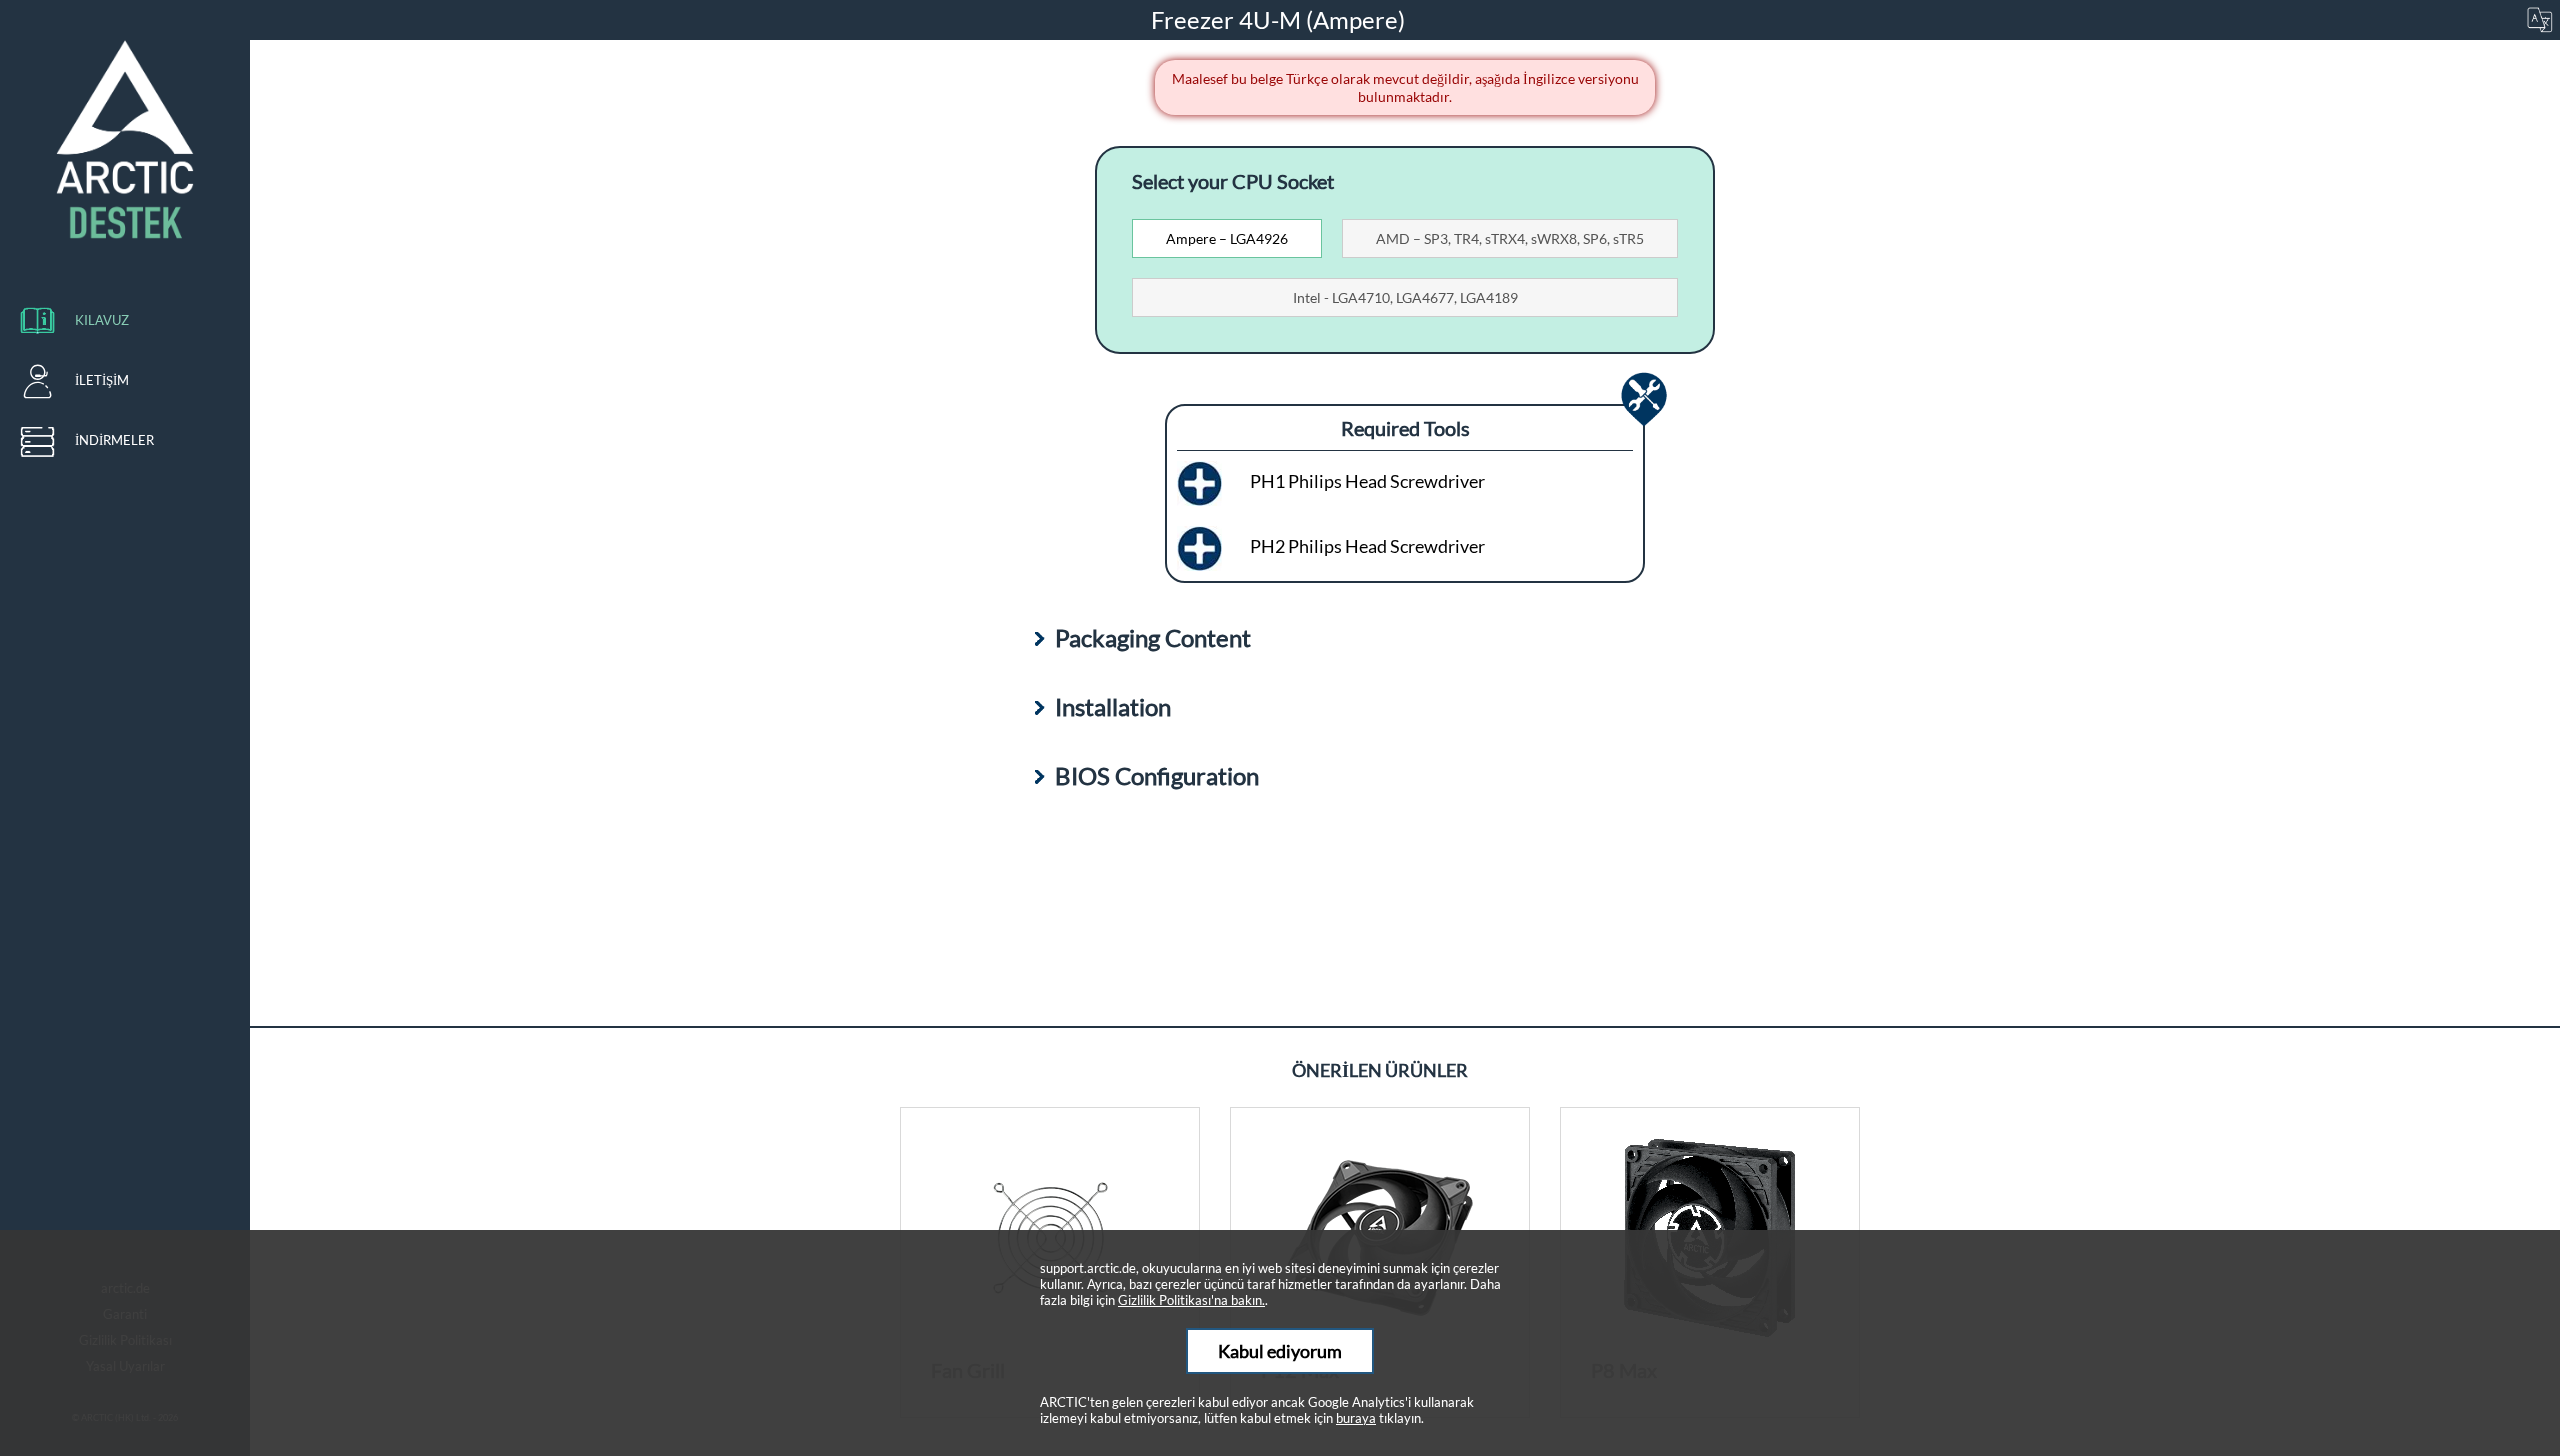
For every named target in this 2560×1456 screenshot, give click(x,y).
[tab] (1227, 238)
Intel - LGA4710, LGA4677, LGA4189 (1405, 297)
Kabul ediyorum (1280, 1351)
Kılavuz (102, 320)
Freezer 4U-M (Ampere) (1280, 19)
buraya (1356, 1418)
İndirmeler (114, 440)
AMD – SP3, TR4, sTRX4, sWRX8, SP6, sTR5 (1510, 238)
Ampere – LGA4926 (1227, 238)
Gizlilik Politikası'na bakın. (1191, 1300)
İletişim (102, 380)
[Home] (125, 140)
